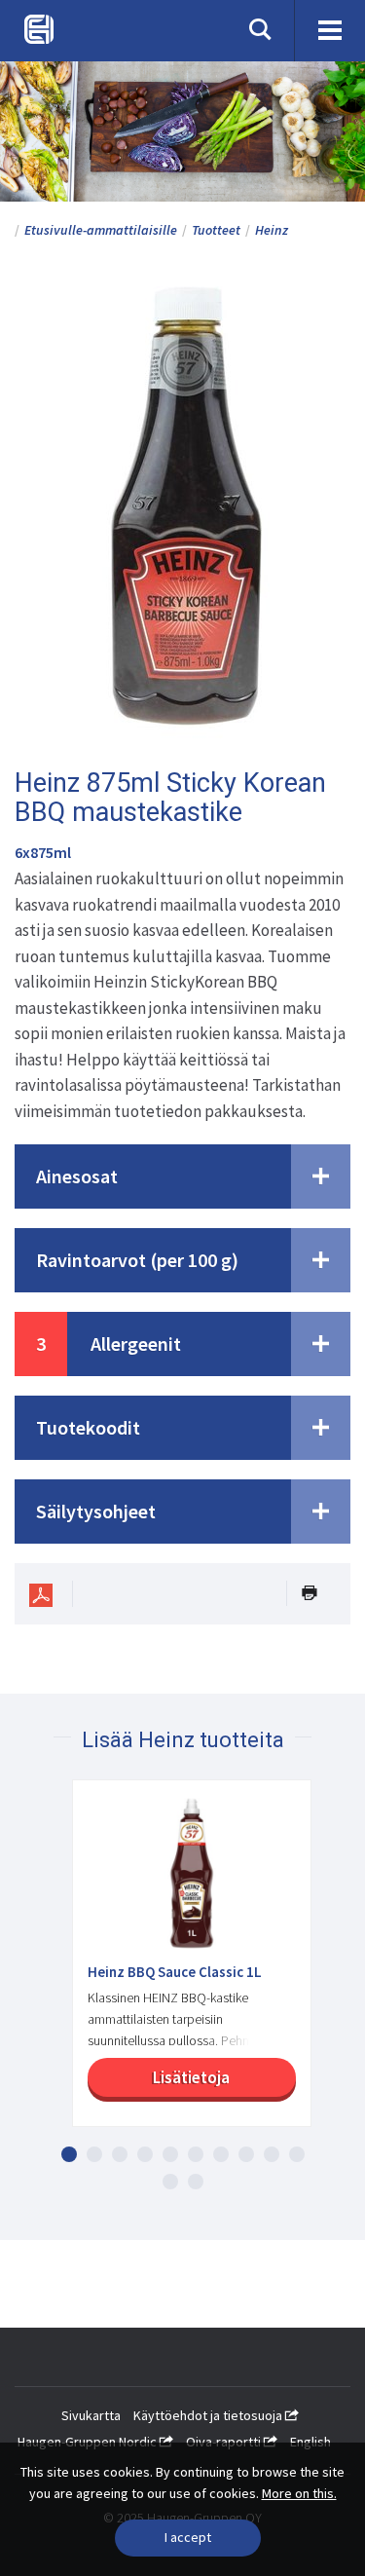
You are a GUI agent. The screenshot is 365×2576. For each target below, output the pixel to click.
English (310, 2442)
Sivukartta (91, 2415)
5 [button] (170, 2154)
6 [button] (196, 2154)
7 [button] (221, 2154)
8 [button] (246, 2154)
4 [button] (145, 2154)
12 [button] (196, 2182)
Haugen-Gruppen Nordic (89, 2442)
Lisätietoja (191, 2077)
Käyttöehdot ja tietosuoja (209, 2415)
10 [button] (297, 2154)
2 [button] (94, 2154)
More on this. (299, 2493)
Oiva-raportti (225, 2442)
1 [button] (69, 2154)
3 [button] (120, 2154)
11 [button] (170, 2182)
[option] (182, 1963)
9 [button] (272, 2154)
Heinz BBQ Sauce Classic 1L (175, 1973)
